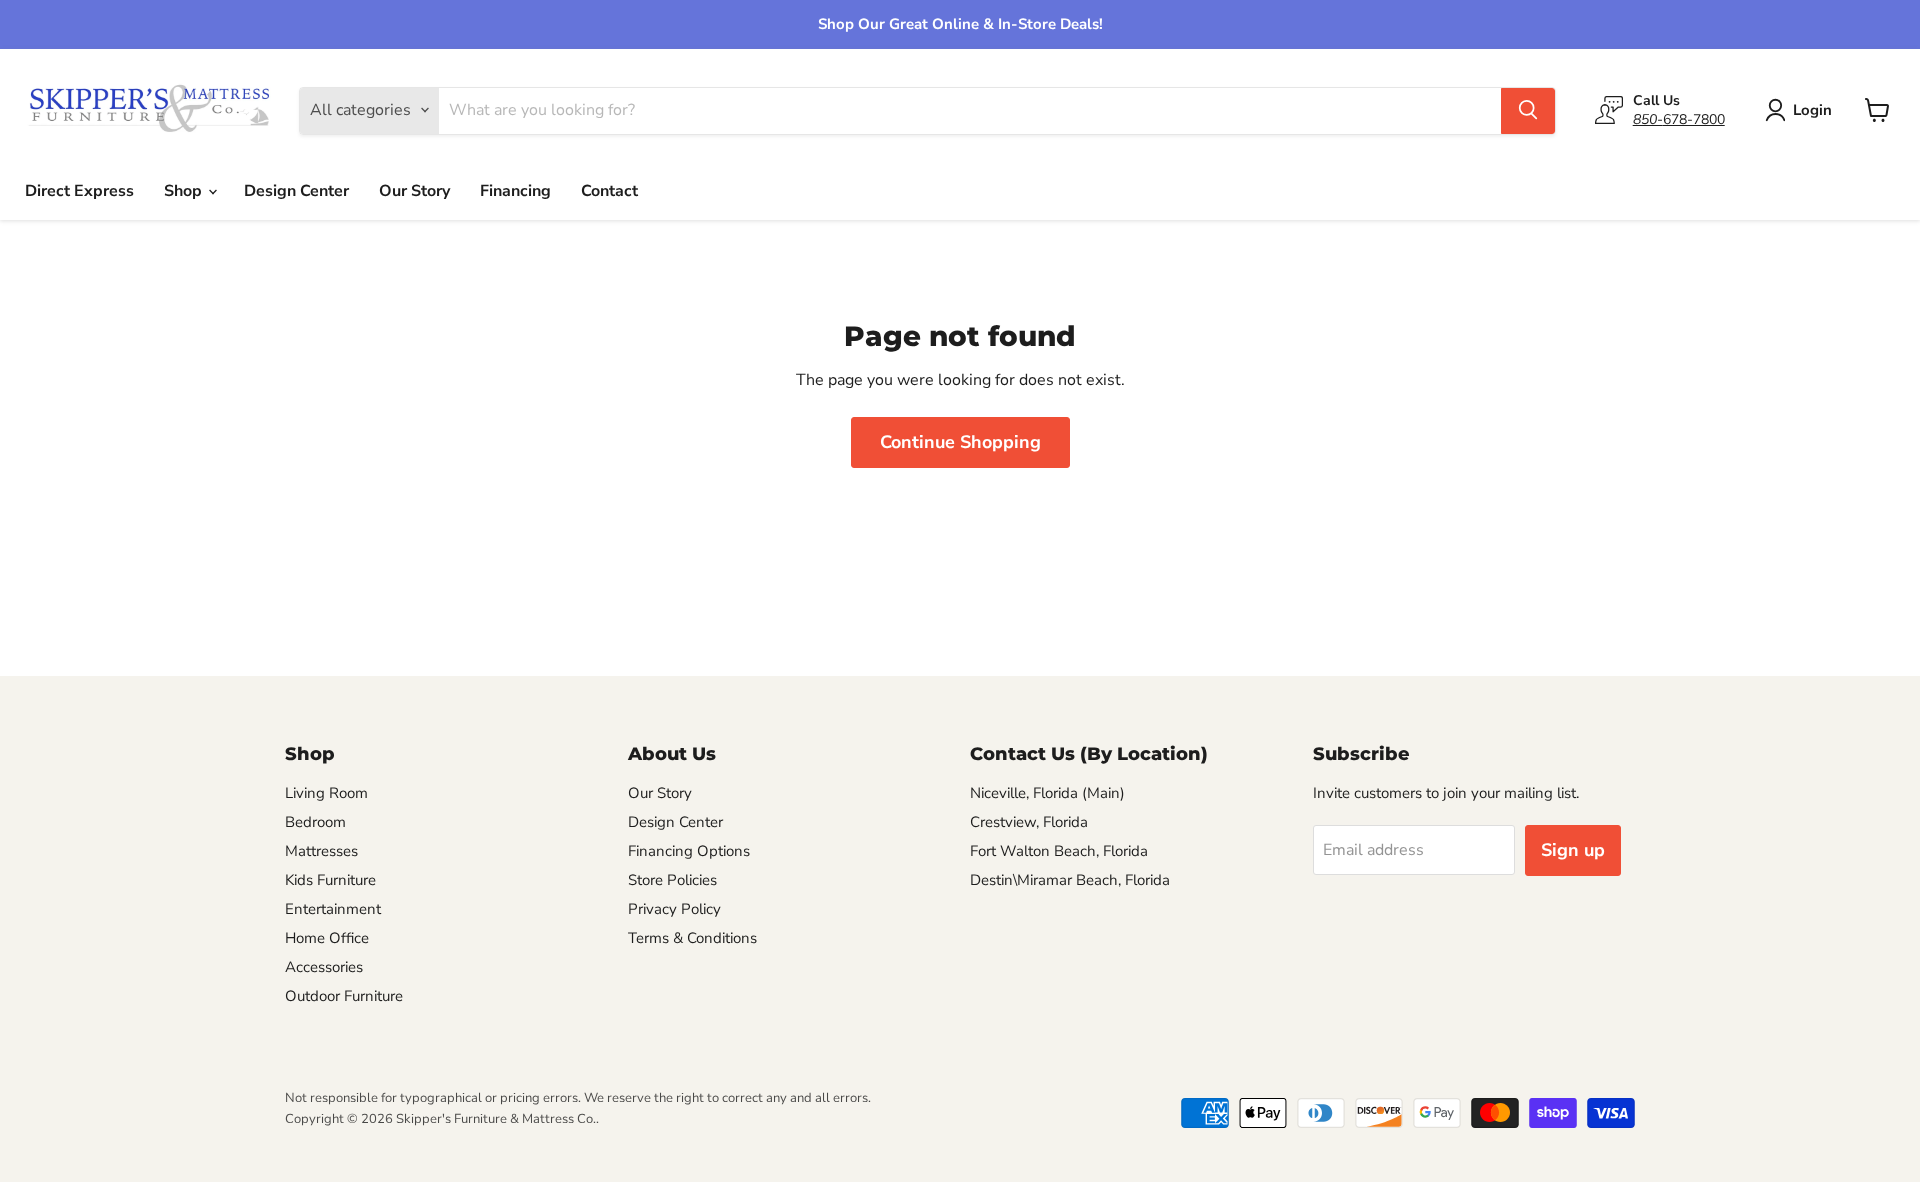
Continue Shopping (960, 442)
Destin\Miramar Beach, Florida (1070, 880)
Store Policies (672, 880)
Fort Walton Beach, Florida (1059, 851)
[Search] (1528, 110)
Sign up (1573, 850)
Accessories (324, 967)
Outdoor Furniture (344, 996)
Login (1812, 110)
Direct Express (79, 191)
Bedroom (315, 822)
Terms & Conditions (692, 938)
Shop (185, 191)
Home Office (327, 938)
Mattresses (321, 851)
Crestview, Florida (1029, 822)
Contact (609, 191)
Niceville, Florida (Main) (1047, 793)
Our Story (414, 191)
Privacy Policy (674, 909)
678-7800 (1679, 118)
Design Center (296, 191)
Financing (515, 191)
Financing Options (689, 851)
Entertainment (333, 909)
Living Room (326, 793)
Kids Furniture (330, 880)
